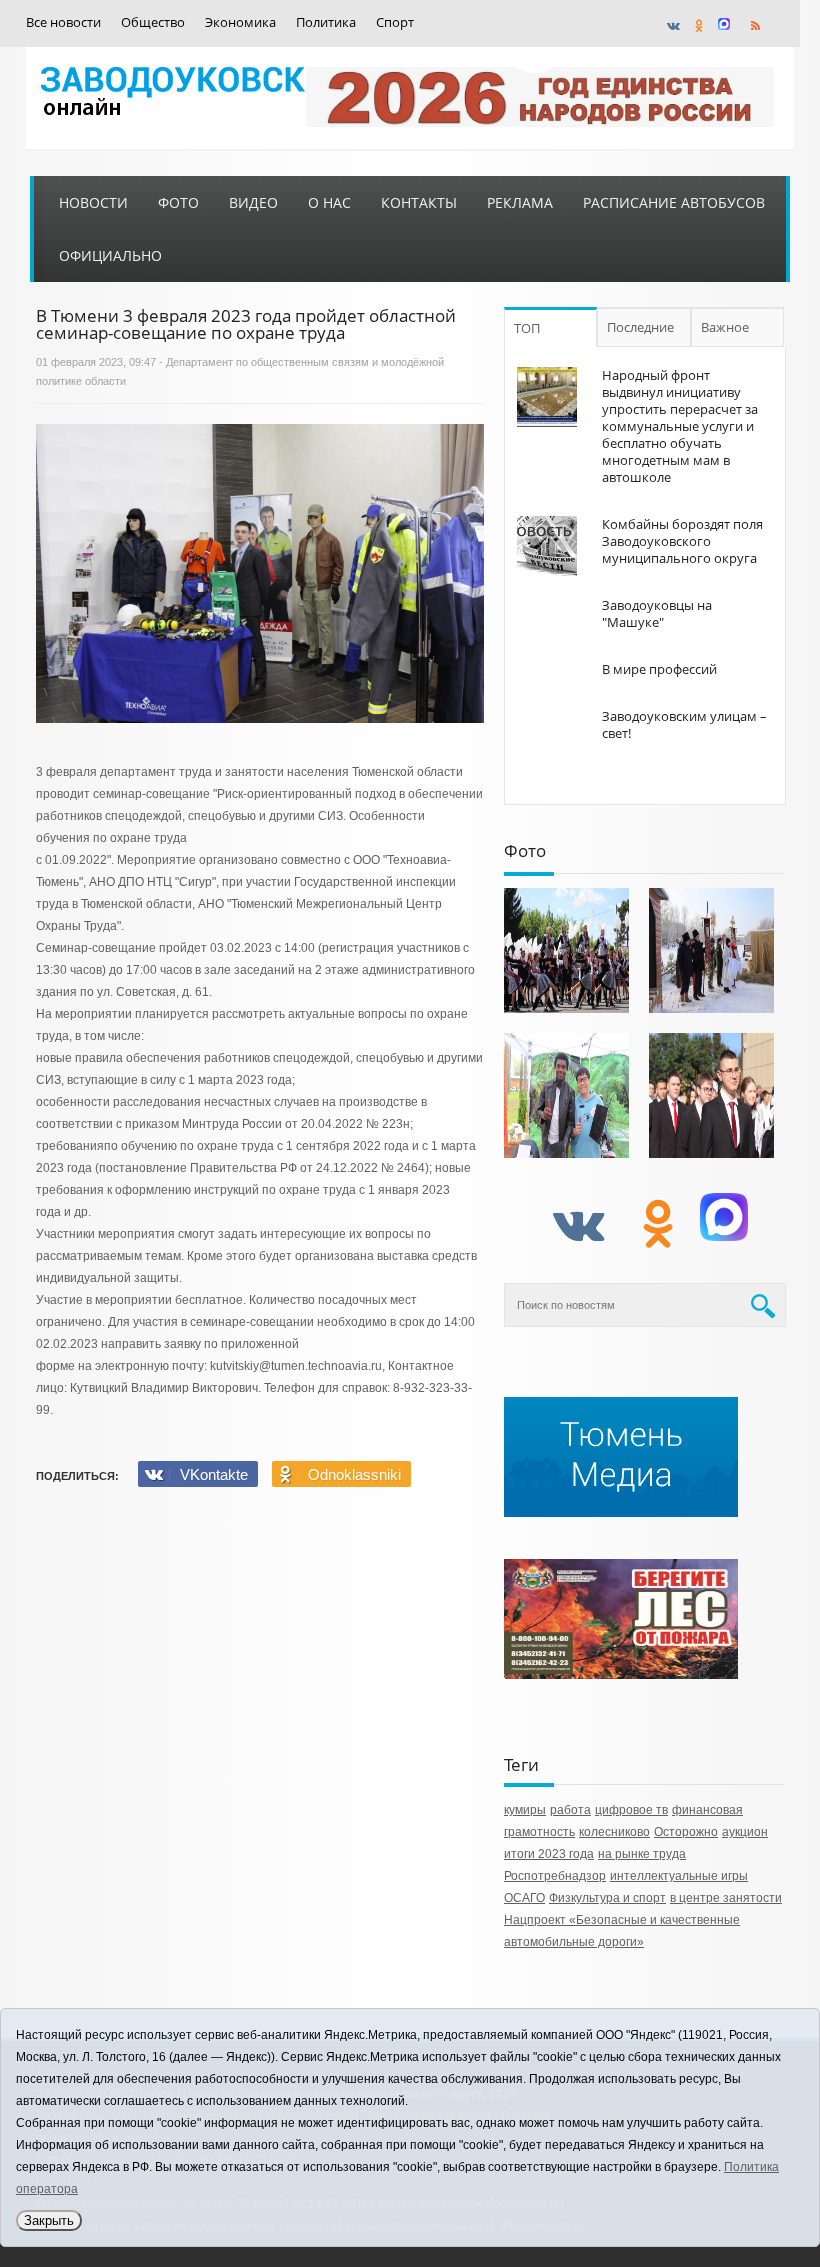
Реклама (520, 202)
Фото (178, 202)
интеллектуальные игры (679, 1876)
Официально (110, 255)
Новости (93, 202)
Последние (640, 327)
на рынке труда (642, 1854)
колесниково (614, 1832)
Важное (725, 327)
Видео (253, 202)
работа (570, 1810)
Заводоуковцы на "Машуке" (657, 613)
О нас (329, 202)
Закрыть (49, 2220)
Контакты (419, 202)
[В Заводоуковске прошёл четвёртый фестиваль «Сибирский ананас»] (566, 1095)
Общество (153, 22)
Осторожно (686, 1832)
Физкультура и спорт (607, 1898)
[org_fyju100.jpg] (566, 950)
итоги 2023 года (549, 1854)
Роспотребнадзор (555, 1876)
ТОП (527, 328)
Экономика (240, 22)
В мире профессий (659, 669)
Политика (326, 22)
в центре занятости (726, 1898)
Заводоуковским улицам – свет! (684, 724)
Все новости (63, 22)
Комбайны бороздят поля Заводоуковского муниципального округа (682, 541)
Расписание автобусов (674, 202)
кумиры (525, 1810)
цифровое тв (631, 1810)
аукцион (745, 1832)
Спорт (395, 22)
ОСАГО (524, 1898)
